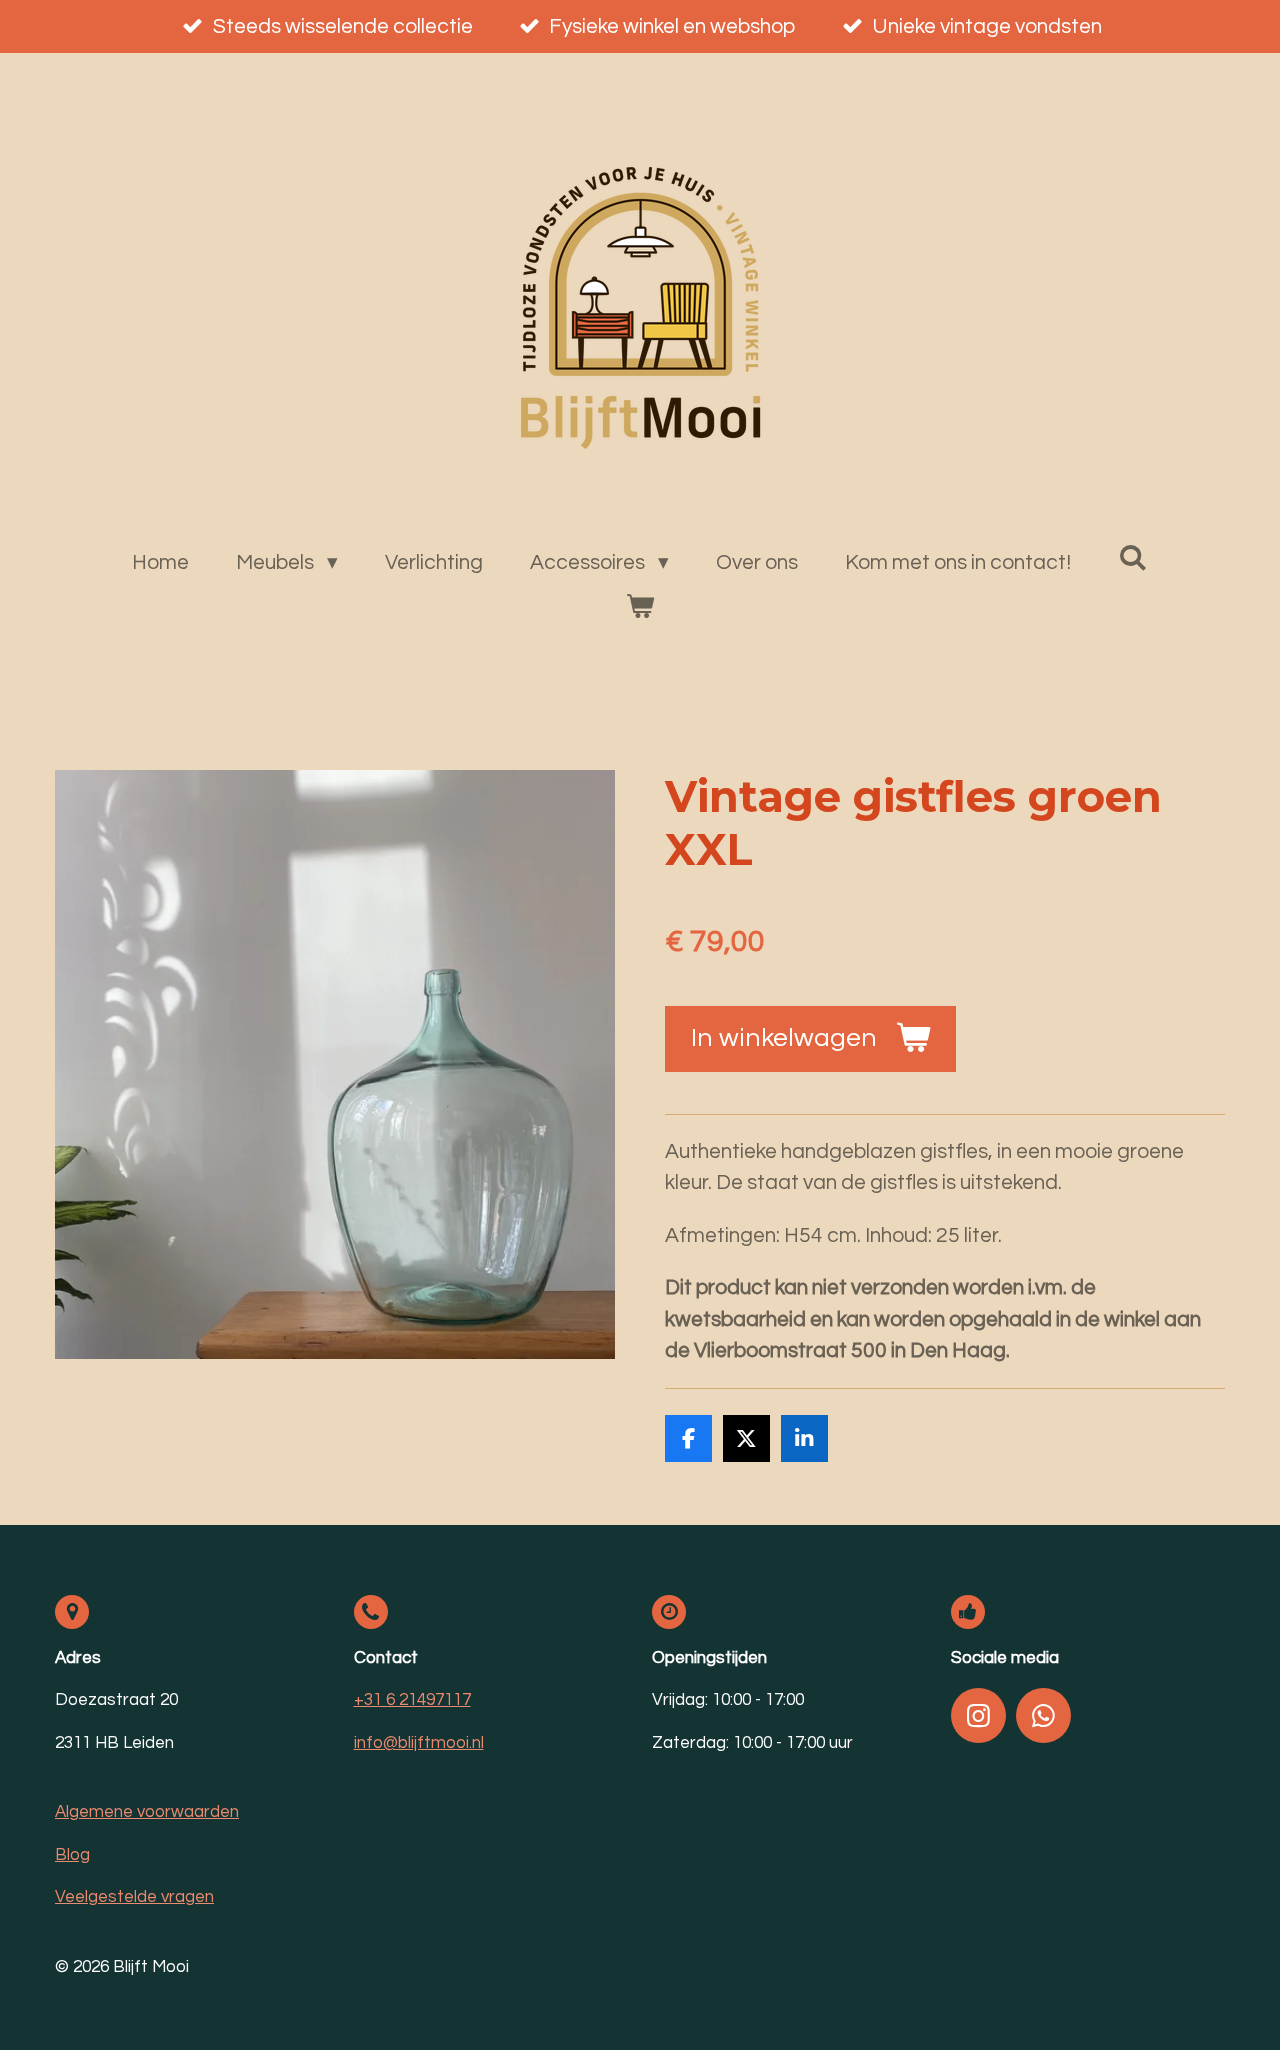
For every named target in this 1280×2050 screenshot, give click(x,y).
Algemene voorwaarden (147, 1812)
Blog (72, 1855)
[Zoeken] (1132, 558)
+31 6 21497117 (412, 1700)
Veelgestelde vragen (134, 1897)
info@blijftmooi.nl (419, 1743)
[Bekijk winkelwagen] (639, 607)
